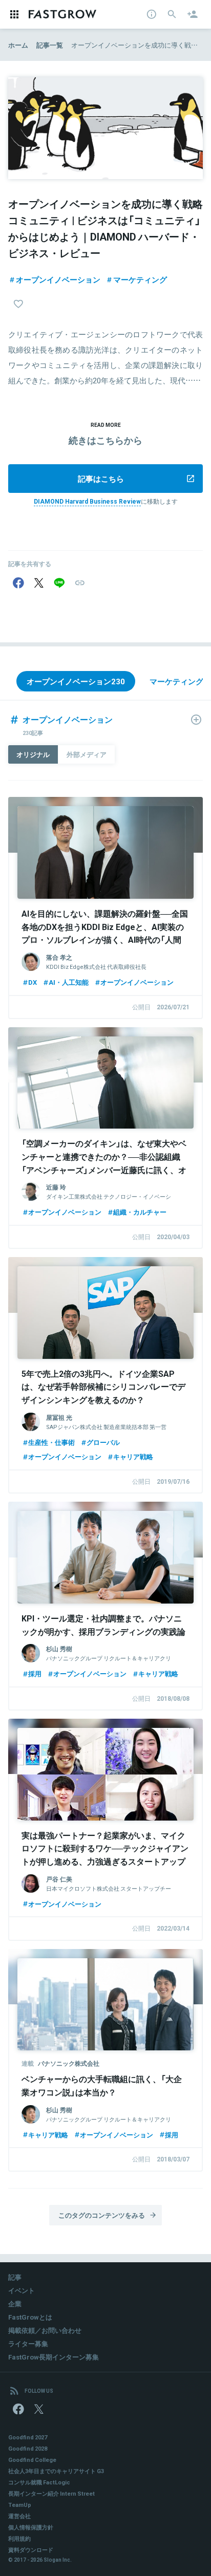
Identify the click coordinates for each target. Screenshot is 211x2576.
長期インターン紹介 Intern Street (51, 2493)
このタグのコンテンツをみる (102, 2215)
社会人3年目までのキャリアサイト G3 (56, 2471)
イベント (22, 2290)
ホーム (18, 45)
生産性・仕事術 (51, 1442)
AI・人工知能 (69, 982)
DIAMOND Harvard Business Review (87, 501)
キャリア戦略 (133, 1456)
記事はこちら (101, 479)
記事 (15, 2277)
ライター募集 (28, 2343)
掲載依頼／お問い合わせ (45, 2330)
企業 (15, 2303)
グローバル (103, 1442)
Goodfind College (32, 2460)
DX (33, 982)
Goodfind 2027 (28, 2437)
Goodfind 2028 (28, 2448)
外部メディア (87, 754)
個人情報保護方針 (31, 2527)
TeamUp (20, 2505)
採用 (35, 1673)
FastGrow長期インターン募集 (54, 2357)
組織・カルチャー (140, 1212)
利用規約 (19, 2538)
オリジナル (33, 754)
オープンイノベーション (58, 279)
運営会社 (19, 2516)
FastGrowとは (30, 2317)
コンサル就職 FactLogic (39, 2482)
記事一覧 (50, 45)
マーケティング (140, 279)
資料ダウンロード (31, 2550)
